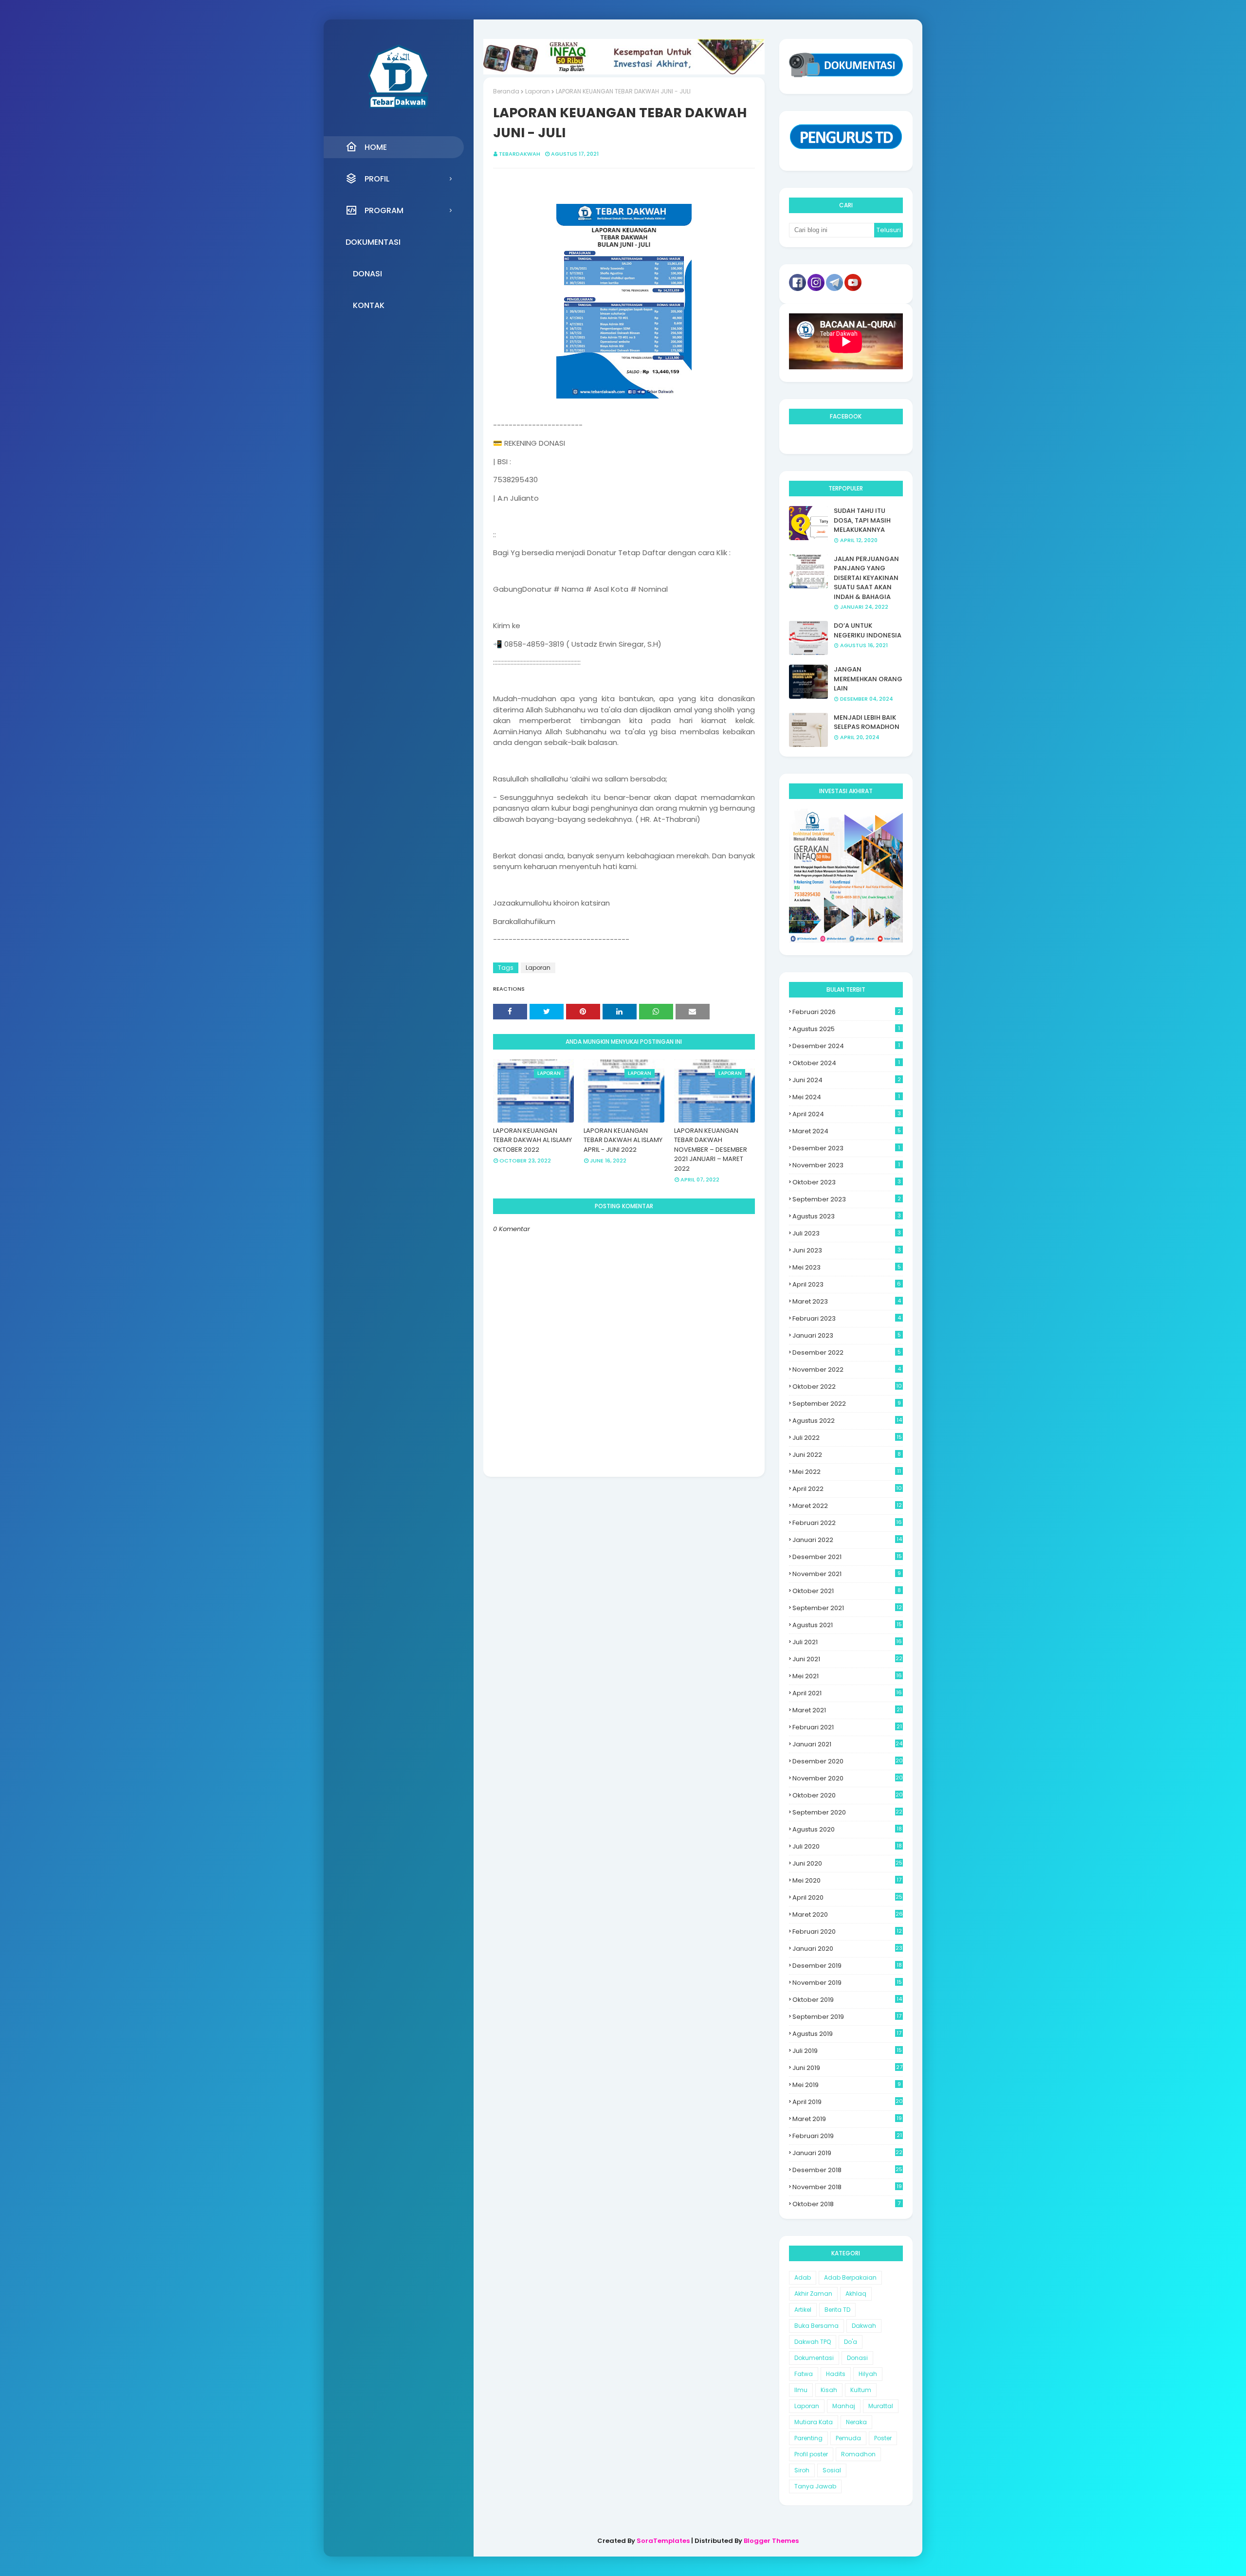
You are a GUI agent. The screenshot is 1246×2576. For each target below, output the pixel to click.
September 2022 (847, 1404)
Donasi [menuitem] (367, 274)
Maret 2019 (847, 2119)
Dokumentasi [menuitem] (373, 242)
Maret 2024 (847, 1131)
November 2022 (847, 1370)
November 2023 (846, 1165)
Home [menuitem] (376, 147)
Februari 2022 (847, 1523)
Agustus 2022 (847, 1421)
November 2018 (847, 2187)
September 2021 (847, 1608)
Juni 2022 (847, 1455)
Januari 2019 (847, 2153)
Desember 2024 (846, 1046)
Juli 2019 (847, 2051)
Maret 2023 (847, 1301)
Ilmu (801, 2390)
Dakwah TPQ (813, 2342)
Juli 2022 (847, 1438)
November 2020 (848, 1778)
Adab (803, 2277)
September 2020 (847, 1812)
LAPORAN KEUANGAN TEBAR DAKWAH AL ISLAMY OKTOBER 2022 (532, 1140)
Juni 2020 (847, 1863)
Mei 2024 (846, 1097)
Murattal (881, 2406)
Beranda (506, 91)
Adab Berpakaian (850, 2277)
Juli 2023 (847, 1233)
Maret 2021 (847, 1710)
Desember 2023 (846, 1148)
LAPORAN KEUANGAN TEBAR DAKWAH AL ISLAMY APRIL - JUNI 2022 (623, 1140)
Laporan (538, 91)
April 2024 (847, 1114)
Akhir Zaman (813, 2294)
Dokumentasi (814, 2358)
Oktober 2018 (846, 2204)
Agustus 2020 (847, 1829)
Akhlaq (856, 2294)
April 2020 (847, 1897)
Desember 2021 (847, 1557)
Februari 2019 (847, 2136)
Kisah (829, 2390)
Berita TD (837, 2310)
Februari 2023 (847, 1318)
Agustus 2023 (847, 1216)
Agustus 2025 (846, 1029)
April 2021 (847, 1693)
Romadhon (858, 2454)
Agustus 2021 (847, 1625)
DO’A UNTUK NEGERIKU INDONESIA (868, 630)
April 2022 (847, 1489)
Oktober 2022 (847, 1387)
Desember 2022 (847, 1352)
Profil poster (811, 2454)
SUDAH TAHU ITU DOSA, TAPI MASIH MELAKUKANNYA (862, 520)
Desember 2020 (848, 1761)
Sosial (832, 2470)
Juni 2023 (847, 1250)
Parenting (808, 2438)
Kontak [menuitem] (369, 305)
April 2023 (847, 1284)
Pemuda (848, 2438)
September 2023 (847, 1199)
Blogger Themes (771, 2541)
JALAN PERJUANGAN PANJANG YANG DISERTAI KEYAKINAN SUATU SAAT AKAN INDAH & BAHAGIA (866, 578)
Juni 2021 (847, 1659)
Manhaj (844, 2406)
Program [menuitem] (384, 210)
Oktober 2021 (847, 1591)
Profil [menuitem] (377, 179)
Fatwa (804, 2374)
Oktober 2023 (847, 1182)
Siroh (802, 2470)
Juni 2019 (847, 2068)
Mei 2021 (847, 1676)
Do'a (851, 2342)
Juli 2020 (847, 1846)
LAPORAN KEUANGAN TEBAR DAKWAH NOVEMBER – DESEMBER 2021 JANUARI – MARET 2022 (711, 1150)
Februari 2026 (847, 1012)
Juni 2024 (847, 1080)
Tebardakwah (520, 154)
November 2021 (847, 1574)
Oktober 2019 (847, 2000)
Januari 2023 (847, 1335)
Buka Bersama (816, 2326)
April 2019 (848, 2102)
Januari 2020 (847, 1949)
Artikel (803, 2310)
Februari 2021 (847, 1727)
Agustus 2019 (847, 2034)
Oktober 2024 (846, 1063)
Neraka (856, 2422)
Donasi (857, 2358)
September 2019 (847, 2017)
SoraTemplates (663, 2541)
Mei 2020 (847, 1880)
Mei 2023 (847, 1267)
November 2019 (847, 1983)
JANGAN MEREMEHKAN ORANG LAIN (868, 679)
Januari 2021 (847, 1744)
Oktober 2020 (848, 1795)
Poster (883, 2438)
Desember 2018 (847, 2170)
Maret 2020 (848, 1914)
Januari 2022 (847, 1540)
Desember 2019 (847, 1966)
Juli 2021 (847, 1642)
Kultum (861, 2390)
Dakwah (864, 2326)
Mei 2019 (847, 2085)
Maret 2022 (847, 1506)
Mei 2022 (847, 1472)
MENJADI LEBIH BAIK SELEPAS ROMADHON (867, 722)
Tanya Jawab (815, 2486)
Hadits (836, 2374)
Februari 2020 (847, 1932)
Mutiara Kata (814, 2422)
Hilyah (868, 2374)
